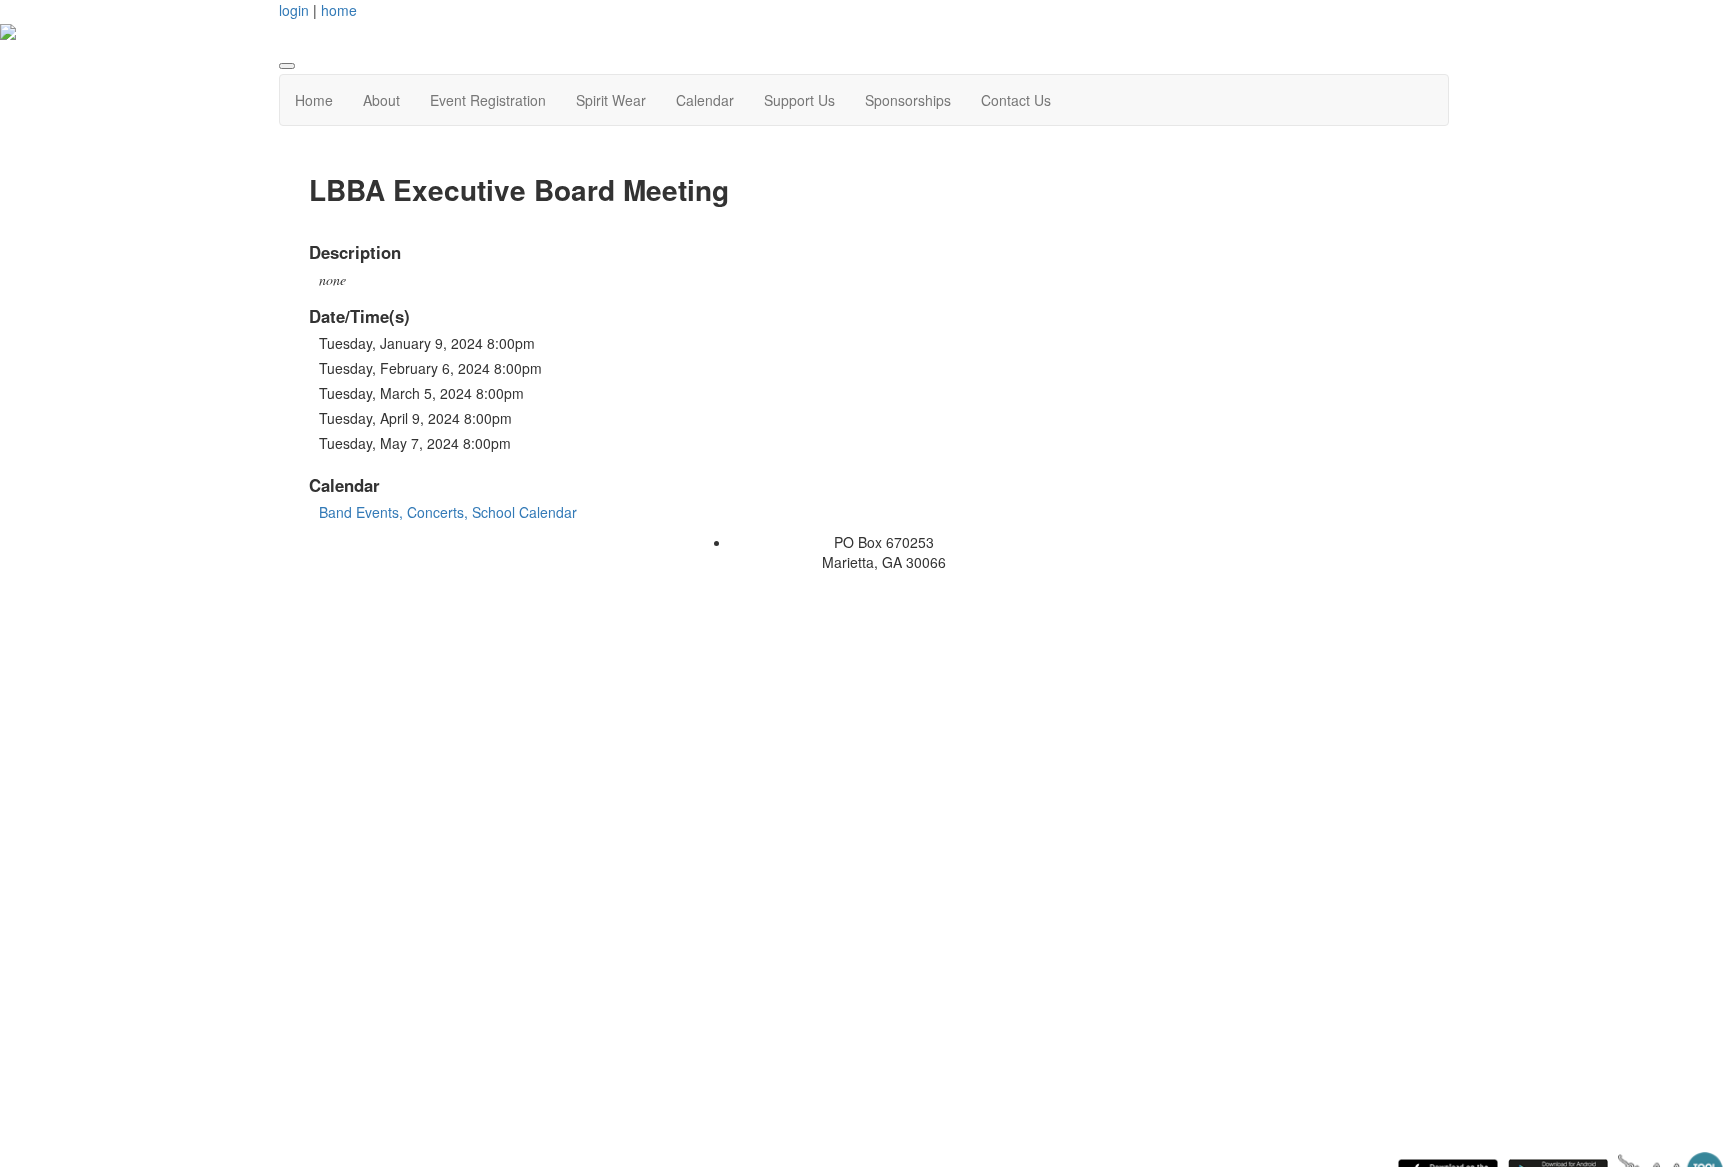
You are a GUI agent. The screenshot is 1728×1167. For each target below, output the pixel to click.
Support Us (799, 100)
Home (314, 100)
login (294, 10)
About (381, 100)
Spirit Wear (611, 100)
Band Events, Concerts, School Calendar (448, 512)
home (339, 10)
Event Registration (488, 100)
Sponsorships (908, 100)
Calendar (705, 100)
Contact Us (1016, 100)
